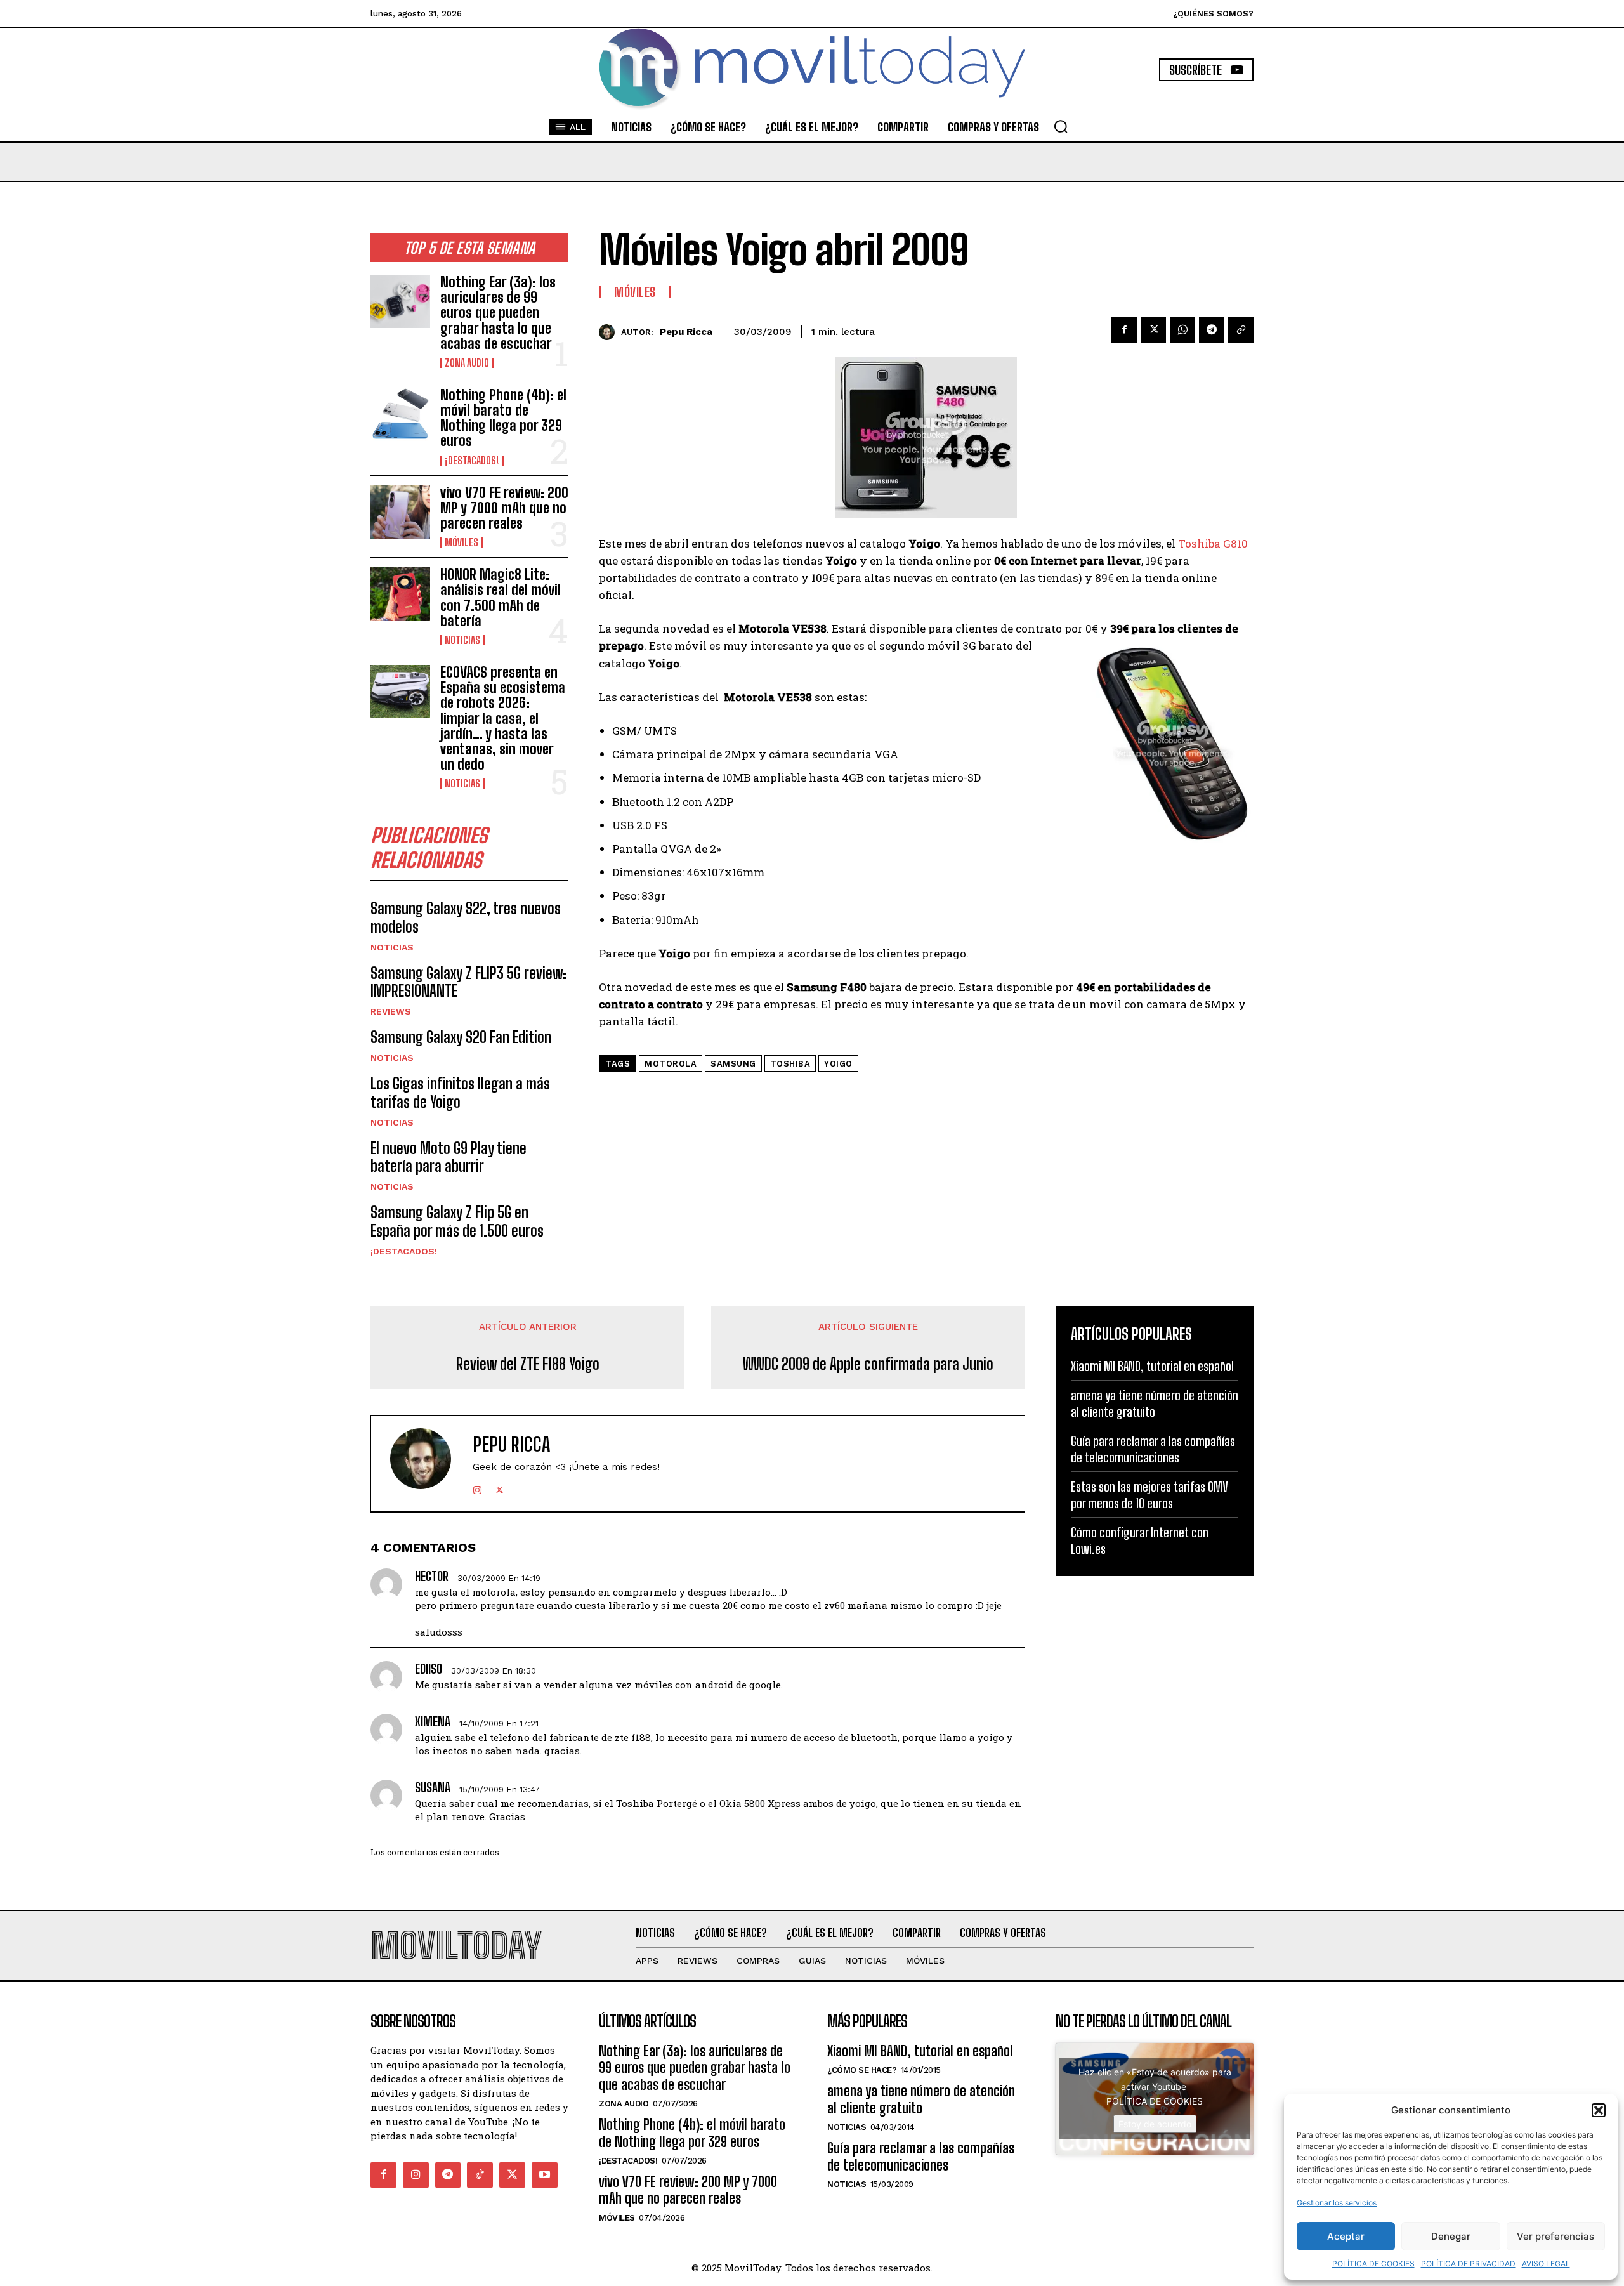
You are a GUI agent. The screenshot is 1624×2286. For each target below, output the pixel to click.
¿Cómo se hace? (862, 2070)
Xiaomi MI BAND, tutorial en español (1152, 1366)
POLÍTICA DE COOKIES (1373, 2263)
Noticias (462, 640)
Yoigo (838, 1064)
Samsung (733, 1064)
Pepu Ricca (686, 332)
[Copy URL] (1241, 330)
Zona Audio (467, 363)
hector (432, 1576)
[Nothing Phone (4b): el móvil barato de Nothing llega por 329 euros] (400, 414)
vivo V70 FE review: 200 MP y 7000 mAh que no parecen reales (504, 508)
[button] (1599, 2110)
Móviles (462, 542)
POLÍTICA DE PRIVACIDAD (1468, 2263)
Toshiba (790, 1064)
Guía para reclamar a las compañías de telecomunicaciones (921, 2156)
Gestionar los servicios (1337, 2203)
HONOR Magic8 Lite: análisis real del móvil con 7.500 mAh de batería (501, 598)
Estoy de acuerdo (1155, 2124)
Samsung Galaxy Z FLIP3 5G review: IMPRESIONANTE (468, 982)
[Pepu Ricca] (610, 332)
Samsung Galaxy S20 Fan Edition (461, 1037)
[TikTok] (480, 2175)
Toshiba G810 (1213, 543)
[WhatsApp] (1182, 330)
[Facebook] (1124, 330)
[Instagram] (477, 1488)
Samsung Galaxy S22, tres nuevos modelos (466, 917)
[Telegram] (1212, 330)
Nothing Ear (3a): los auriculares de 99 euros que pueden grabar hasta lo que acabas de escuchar (498, 313)
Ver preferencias (1555, 2236)
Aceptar (1346, 2236)
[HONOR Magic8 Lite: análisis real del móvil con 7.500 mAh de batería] (400, 594)
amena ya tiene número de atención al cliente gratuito (921, 2099)
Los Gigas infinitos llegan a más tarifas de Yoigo (460, 1093)
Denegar (1451, 2236)
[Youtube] (545, 2175)
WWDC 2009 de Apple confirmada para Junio (868, 1364)
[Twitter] (1153, 330)
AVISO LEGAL (1546, 2263)
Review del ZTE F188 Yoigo (528, 1364)
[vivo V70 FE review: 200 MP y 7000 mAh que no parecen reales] (400, 512)
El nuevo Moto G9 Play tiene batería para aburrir (449, 1157)
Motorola (671, 1064)
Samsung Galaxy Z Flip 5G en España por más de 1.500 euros (457, 1221)
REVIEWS (391, 1011)
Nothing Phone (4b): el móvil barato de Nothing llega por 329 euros (503, 418)
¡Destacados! (472, 461)
